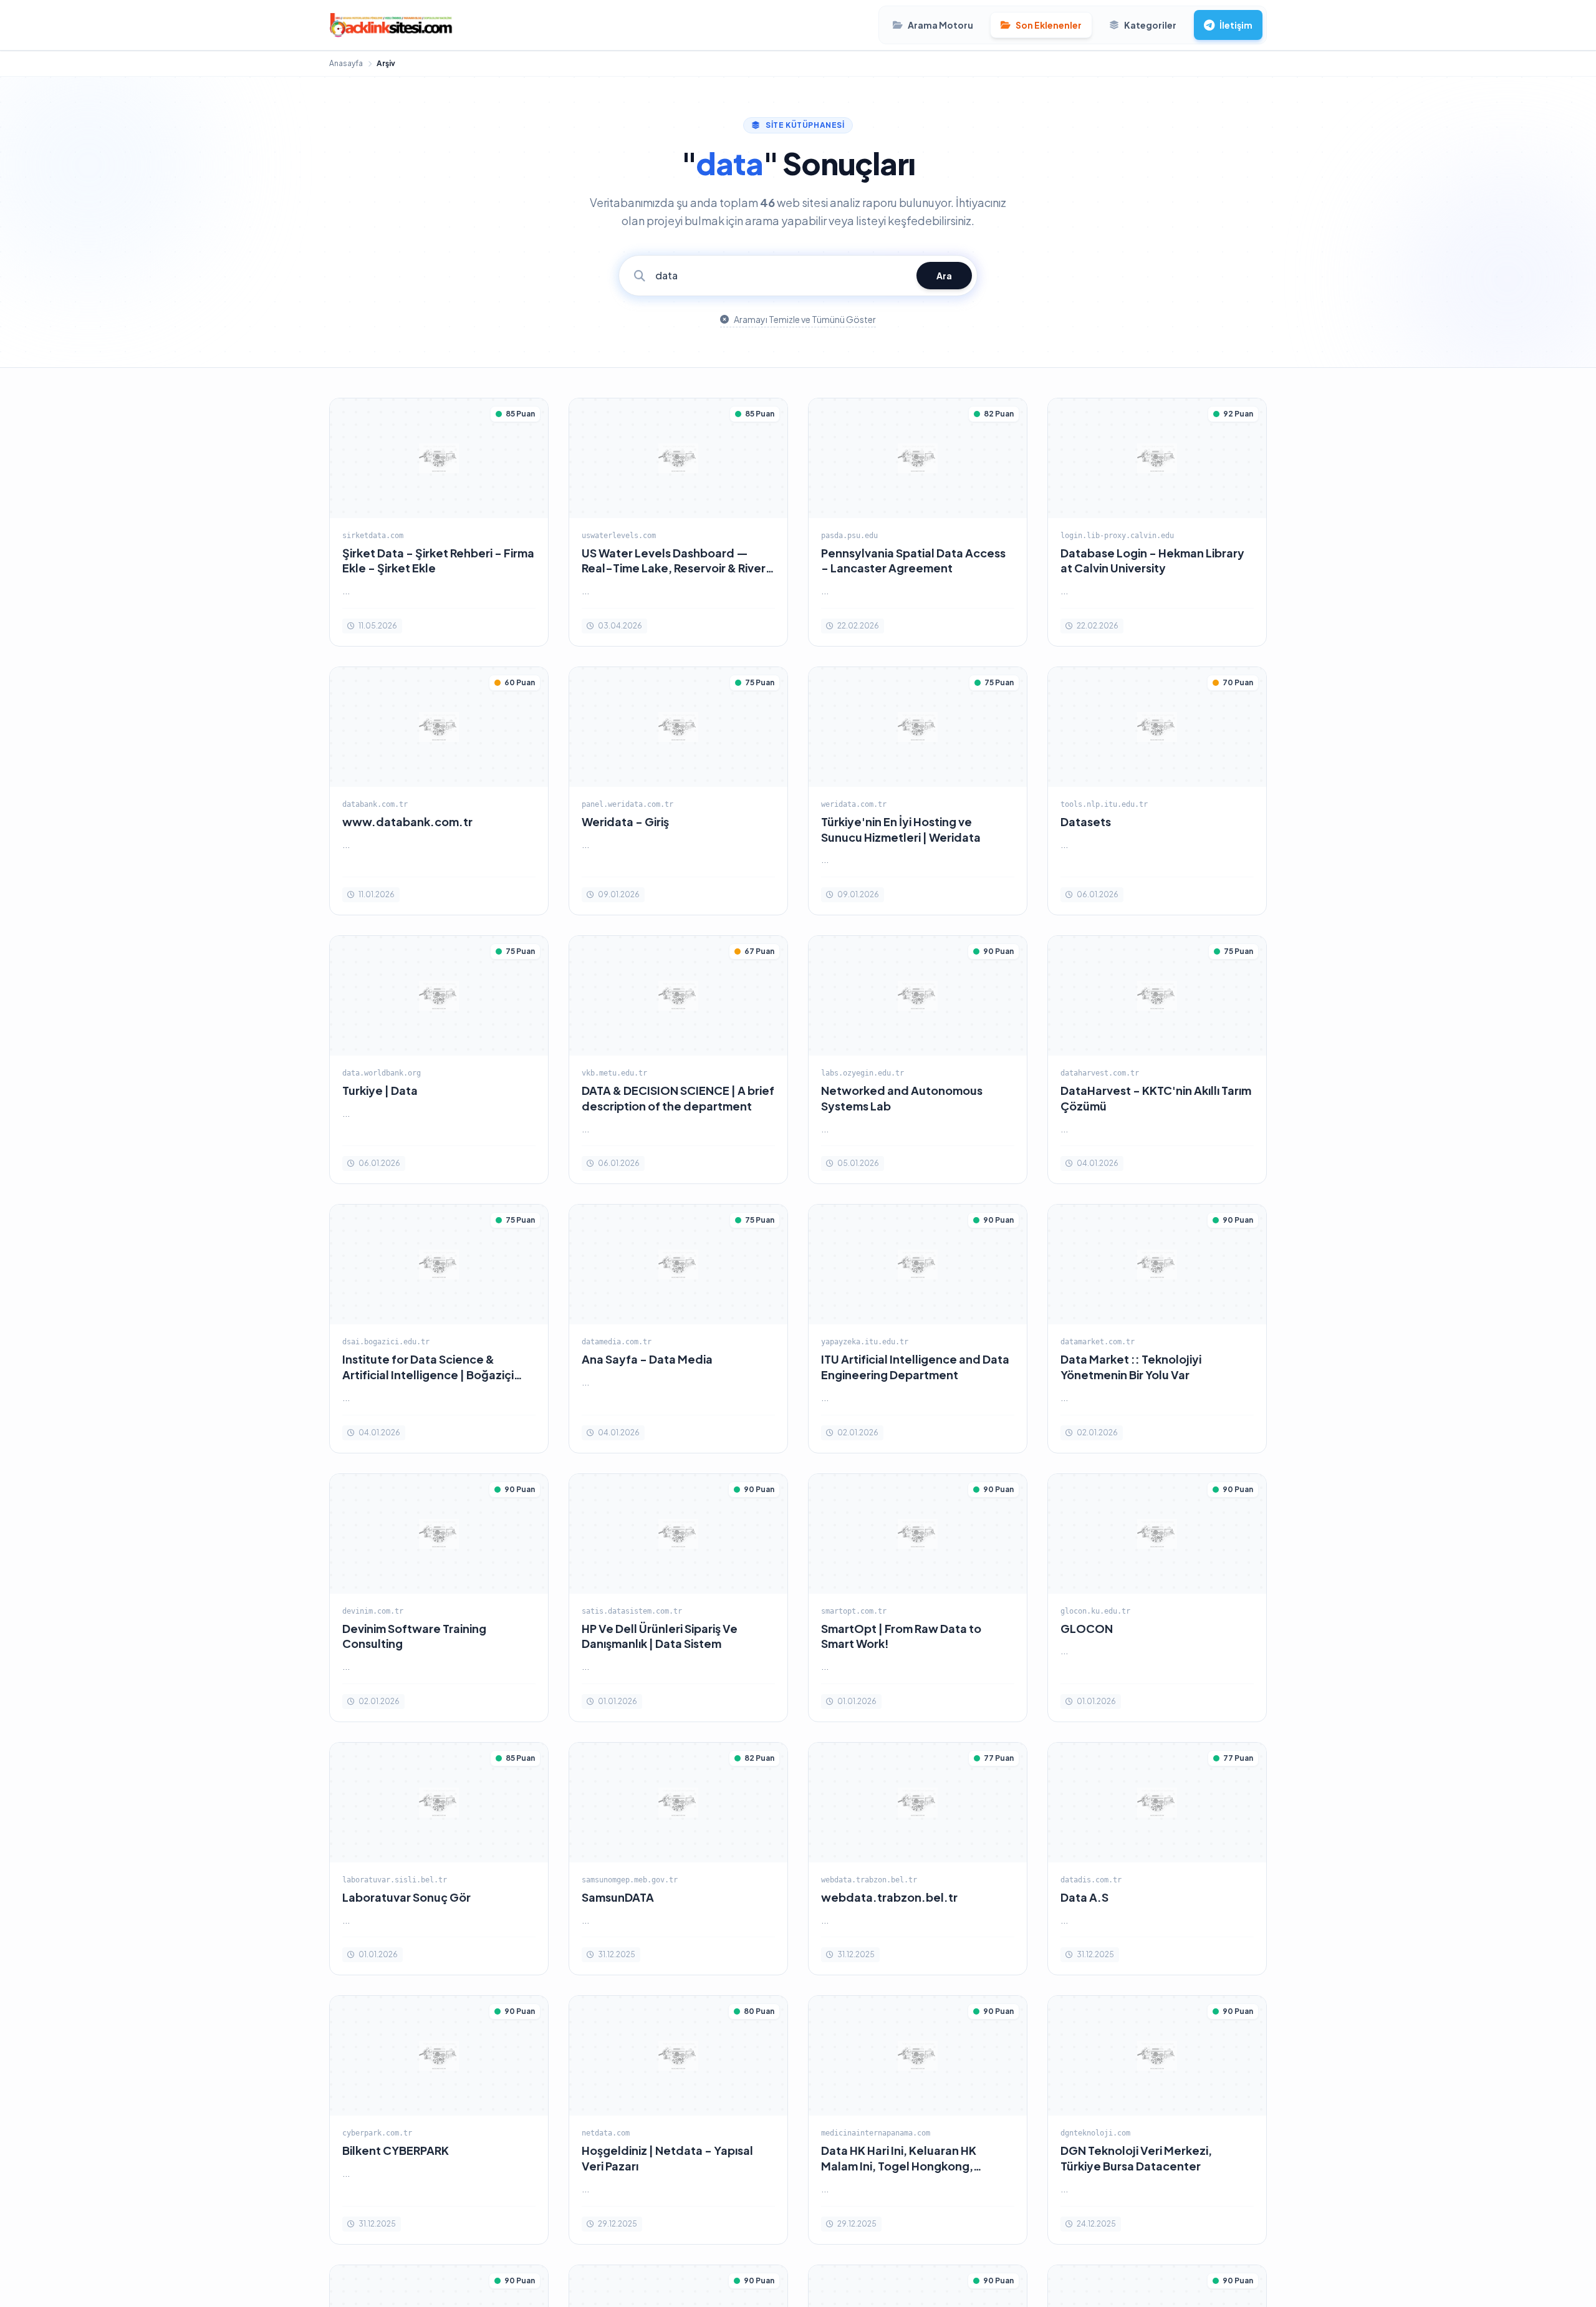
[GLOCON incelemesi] (1157, 1598)
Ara (944, 276)
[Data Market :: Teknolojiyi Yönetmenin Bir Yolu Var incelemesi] (1157, 1328)
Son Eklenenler (1049, 25)
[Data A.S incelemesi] (1157, 1859)
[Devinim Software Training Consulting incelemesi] (439, 1598)
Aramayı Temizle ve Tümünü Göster (805, 319)
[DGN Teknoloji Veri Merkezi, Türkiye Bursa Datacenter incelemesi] (1157, 2120)
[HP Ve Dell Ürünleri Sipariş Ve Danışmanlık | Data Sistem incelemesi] (678, 1598)
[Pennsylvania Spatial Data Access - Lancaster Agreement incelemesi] (918, 522)
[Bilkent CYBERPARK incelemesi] (439, 2120)
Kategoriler (1150, 25)
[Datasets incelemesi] (1157, 791)
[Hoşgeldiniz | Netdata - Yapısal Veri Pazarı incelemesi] (678, 2120)
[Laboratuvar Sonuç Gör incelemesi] (439, 1859)
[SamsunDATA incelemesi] (678, 1859)
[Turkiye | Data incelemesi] (439, 1060)
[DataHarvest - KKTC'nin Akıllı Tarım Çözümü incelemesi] (1157, 1060)
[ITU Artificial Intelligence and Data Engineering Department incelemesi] (918, 1328)
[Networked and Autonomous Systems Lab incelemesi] (918, 1060)
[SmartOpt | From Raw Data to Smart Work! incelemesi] (918, 1598)
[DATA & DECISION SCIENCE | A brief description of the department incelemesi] (678, 1060)
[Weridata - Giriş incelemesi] (678, 791)
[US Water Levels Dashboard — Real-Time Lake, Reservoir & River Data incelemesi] (678, 522)
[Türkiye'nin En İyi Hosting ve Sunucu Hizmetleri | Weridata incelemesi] (918, 791)
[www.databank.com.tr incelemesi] (439, 791)
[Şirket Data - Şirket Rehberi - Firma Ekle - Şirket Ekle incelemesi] (439, 522)
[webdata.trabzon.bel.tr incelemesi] (918, 1859)
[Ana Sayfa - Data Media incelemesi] (678, 1328)
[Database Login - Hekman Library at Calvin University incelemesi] (1157, 522)
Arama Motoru (940, 25)
